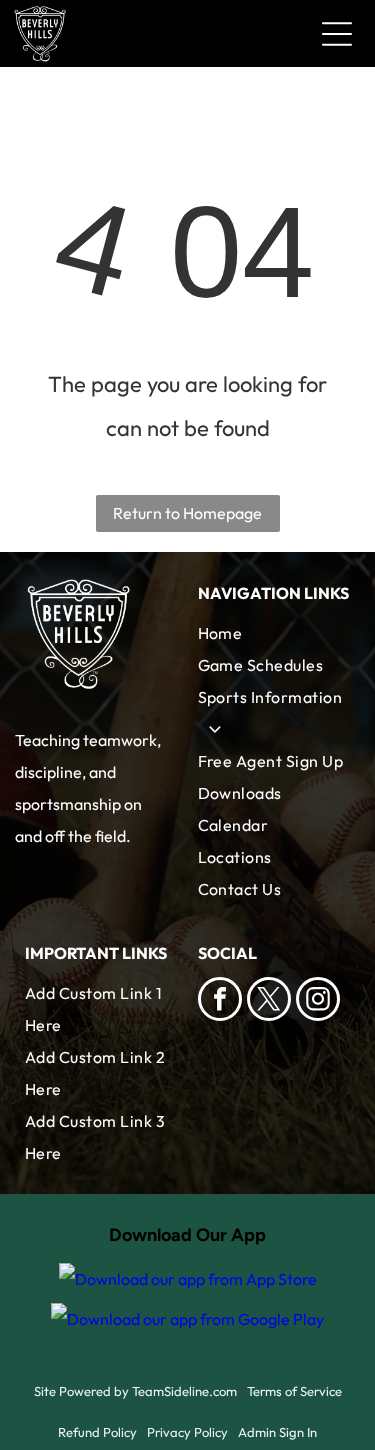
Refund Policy (97, 1432)
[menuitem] (274, 633)
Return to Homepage (187, 513)
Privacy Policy (187, 1432)
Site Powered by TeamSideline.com (135, 1391)
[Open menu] (337, 34)
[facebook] (220, 1001)
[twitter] (269, 1001)
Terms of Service (294, 1391)
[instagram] (318, 1001)
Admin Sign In (277, 1432)
